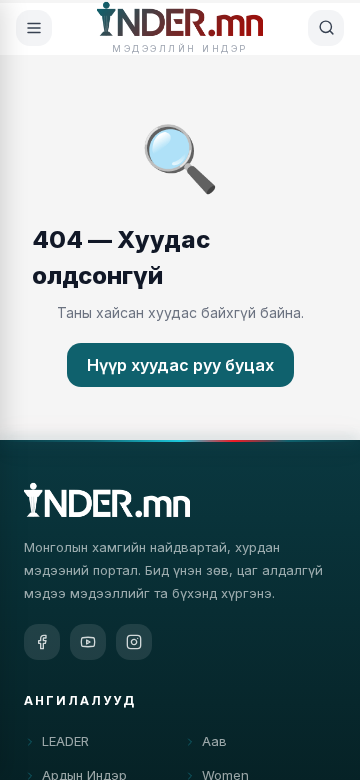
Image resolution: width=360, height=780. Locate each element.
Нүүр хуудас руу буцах (180, 365)
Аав (214, 741)
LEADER (65, 741)
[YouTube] (88, 642)
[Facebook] (42, 642)
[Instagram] (134, 642)
